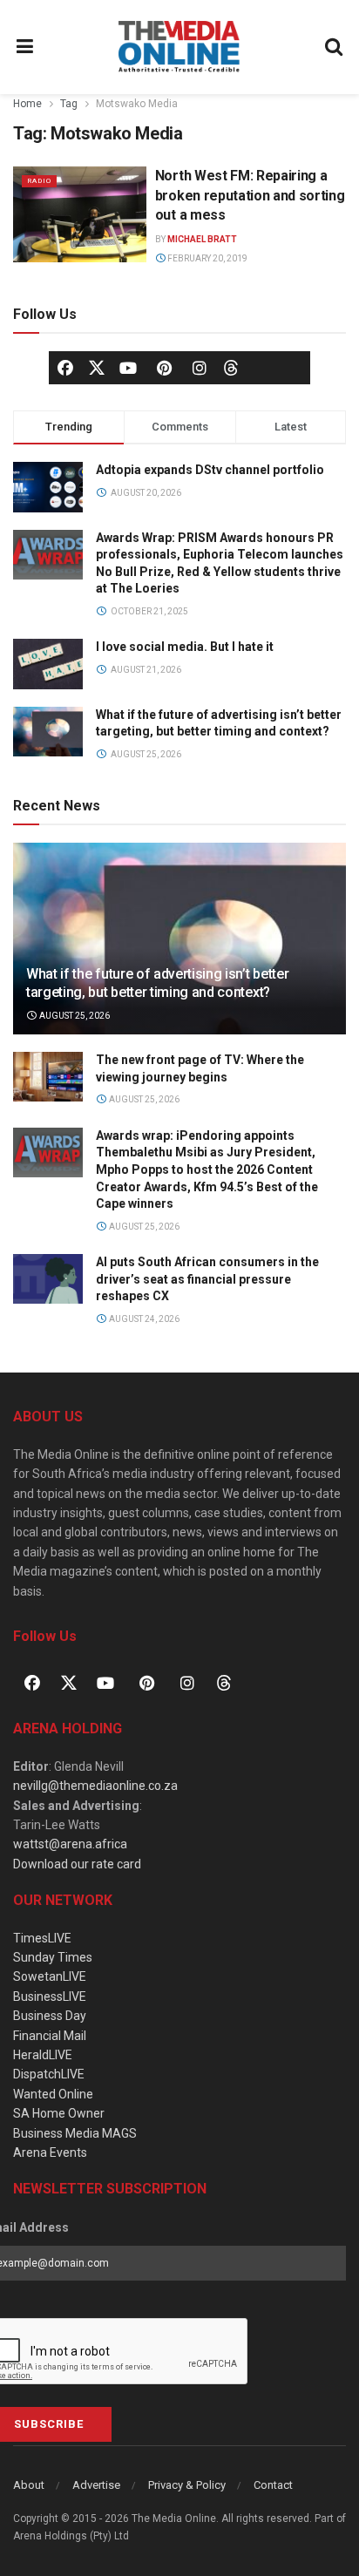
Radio (39, 181)
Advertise (96, 2485)
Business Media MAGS (75, 2133)
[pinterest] (164, 368)
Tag (69, 104)
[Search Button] (335, 47)
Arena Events (50, 2152)
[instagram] (200, 368)
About (29, 2485)
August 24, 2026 (143, 1319)
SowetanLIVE (50, 1976)
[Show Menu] (25, 47)
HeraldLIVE (43, 2055)
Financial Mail (50, 2036)
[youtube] (128, 368)
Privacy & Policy (187, 2485)
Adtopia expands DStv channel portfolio (210, 470)
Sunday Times (53, 1957)
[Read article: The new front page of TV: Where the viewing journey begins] (48, 1077)
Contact (273, 2485)
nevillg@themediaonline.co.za (95, 1786)
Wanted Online (53, 2094)
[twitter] (97, 367)
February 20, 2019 (207, 258)
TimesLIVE (42, 1938)
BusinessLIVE (50, 1996)
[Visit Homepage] (179, 47)
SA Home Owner (59, 2113)
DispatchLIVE (49, 2074)
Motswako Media (137, 104)
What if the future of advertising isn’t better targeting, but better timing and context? (157, 983)
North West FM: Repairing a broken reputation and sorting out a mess (250, 195)
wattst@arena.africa (70, 1844)
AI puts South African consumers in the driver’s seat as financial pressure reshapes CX (207, 1279)
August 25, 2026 (74, 1016)
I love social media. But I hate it (185, 647)
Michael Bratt (202, 239)
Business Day (50, 2016)
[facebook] (65, 368)
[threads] (231, 367)
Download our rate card (77, 1864)
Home (27, 104)
